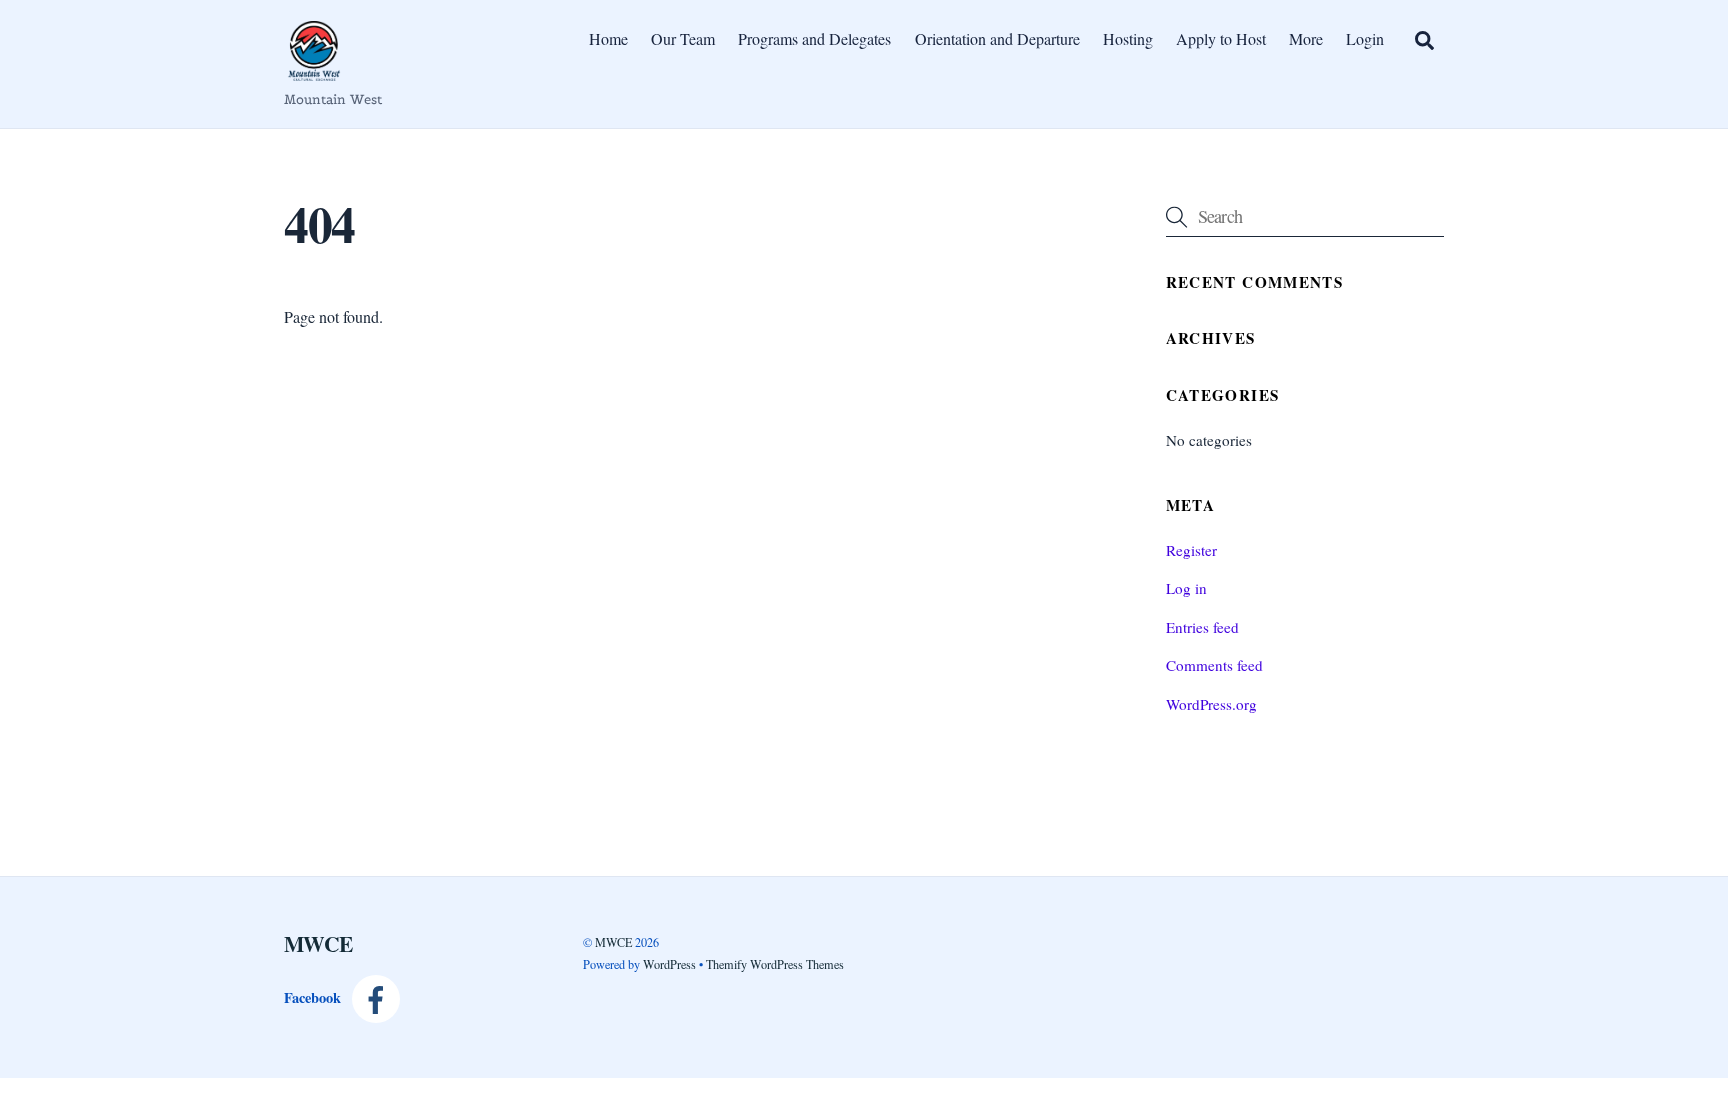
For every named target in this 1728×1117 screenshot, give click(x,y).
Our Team (683, 38)
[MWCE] (314, 70)
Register (1191, 550)
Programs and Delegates (814, 38)
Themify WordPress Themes (775, 964)
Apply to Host (1221, 38)
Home (608, 38)
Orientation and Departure (997, 38)
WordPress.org (1211, 704)
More (1306, 38)
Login (1365, 38)
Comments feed (1214, 665)
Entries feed (1202, 627)
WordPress (669, 964)
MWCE (613, 942)
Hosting (1128, 38)
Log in (1186, 588)
